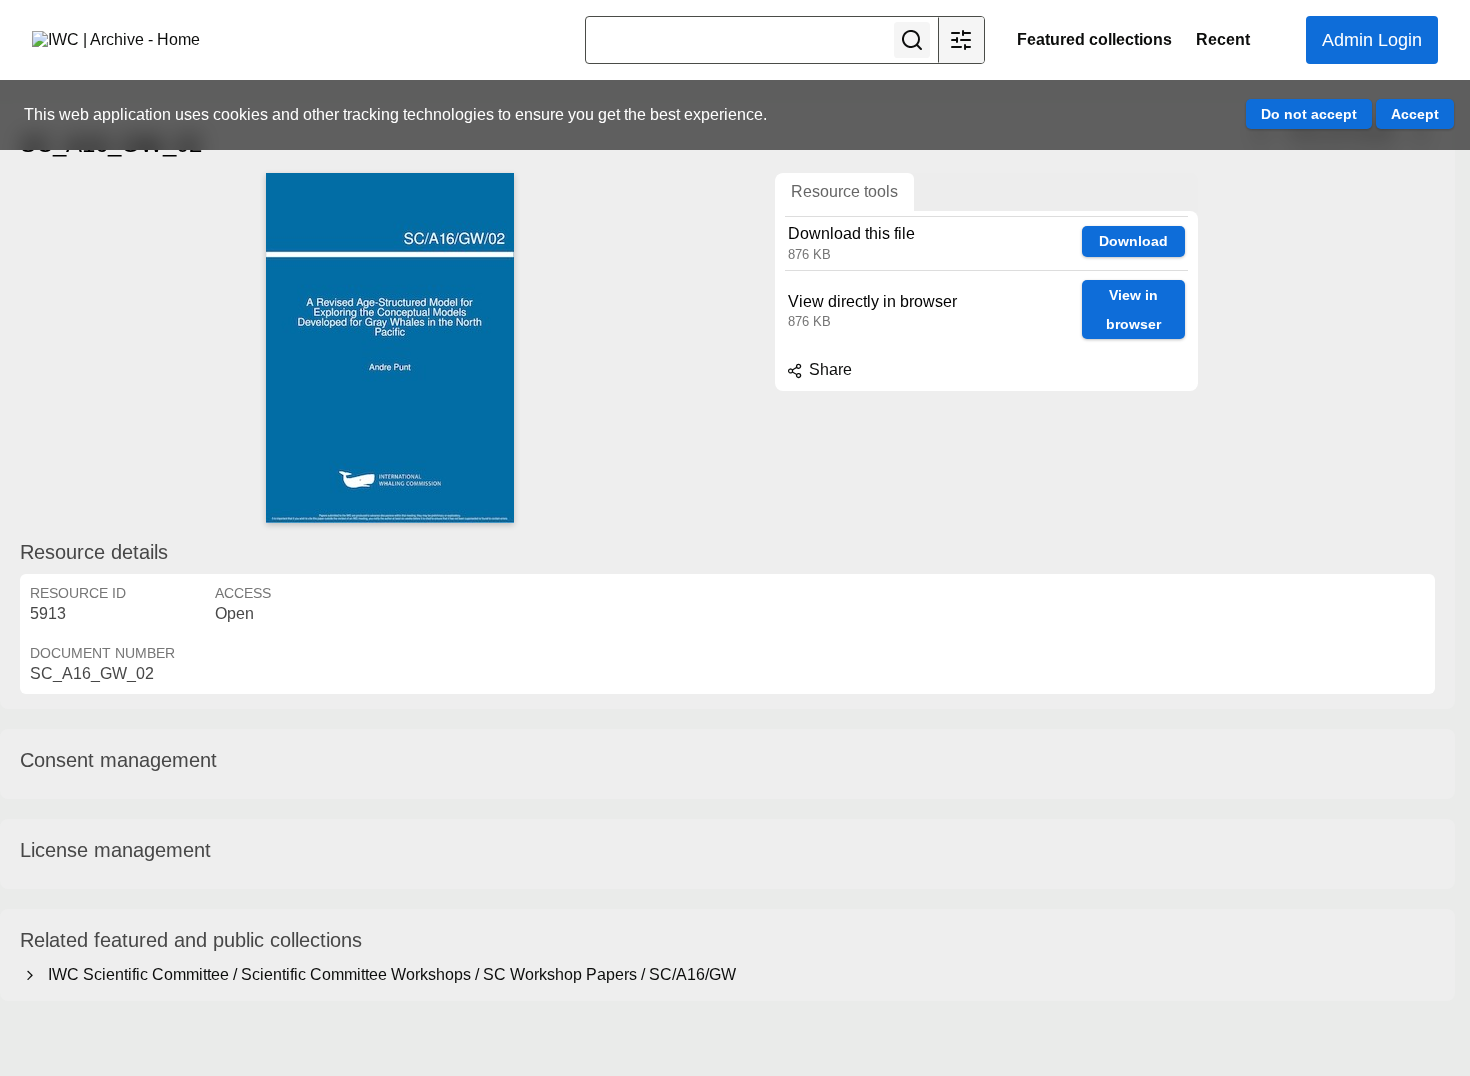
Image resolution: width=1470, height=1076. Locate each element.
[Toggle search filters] (961, 40)
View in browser (1133, 309)
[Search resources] (912, 40)
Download (1133, 241)
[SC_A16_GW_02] (390, 348)
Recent (1223, 39)
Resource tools (844, 191)
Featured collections (1094, 39)
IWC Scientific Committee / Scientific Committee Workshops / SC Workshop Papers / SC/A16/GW (388, 974)
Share (828, 369)
